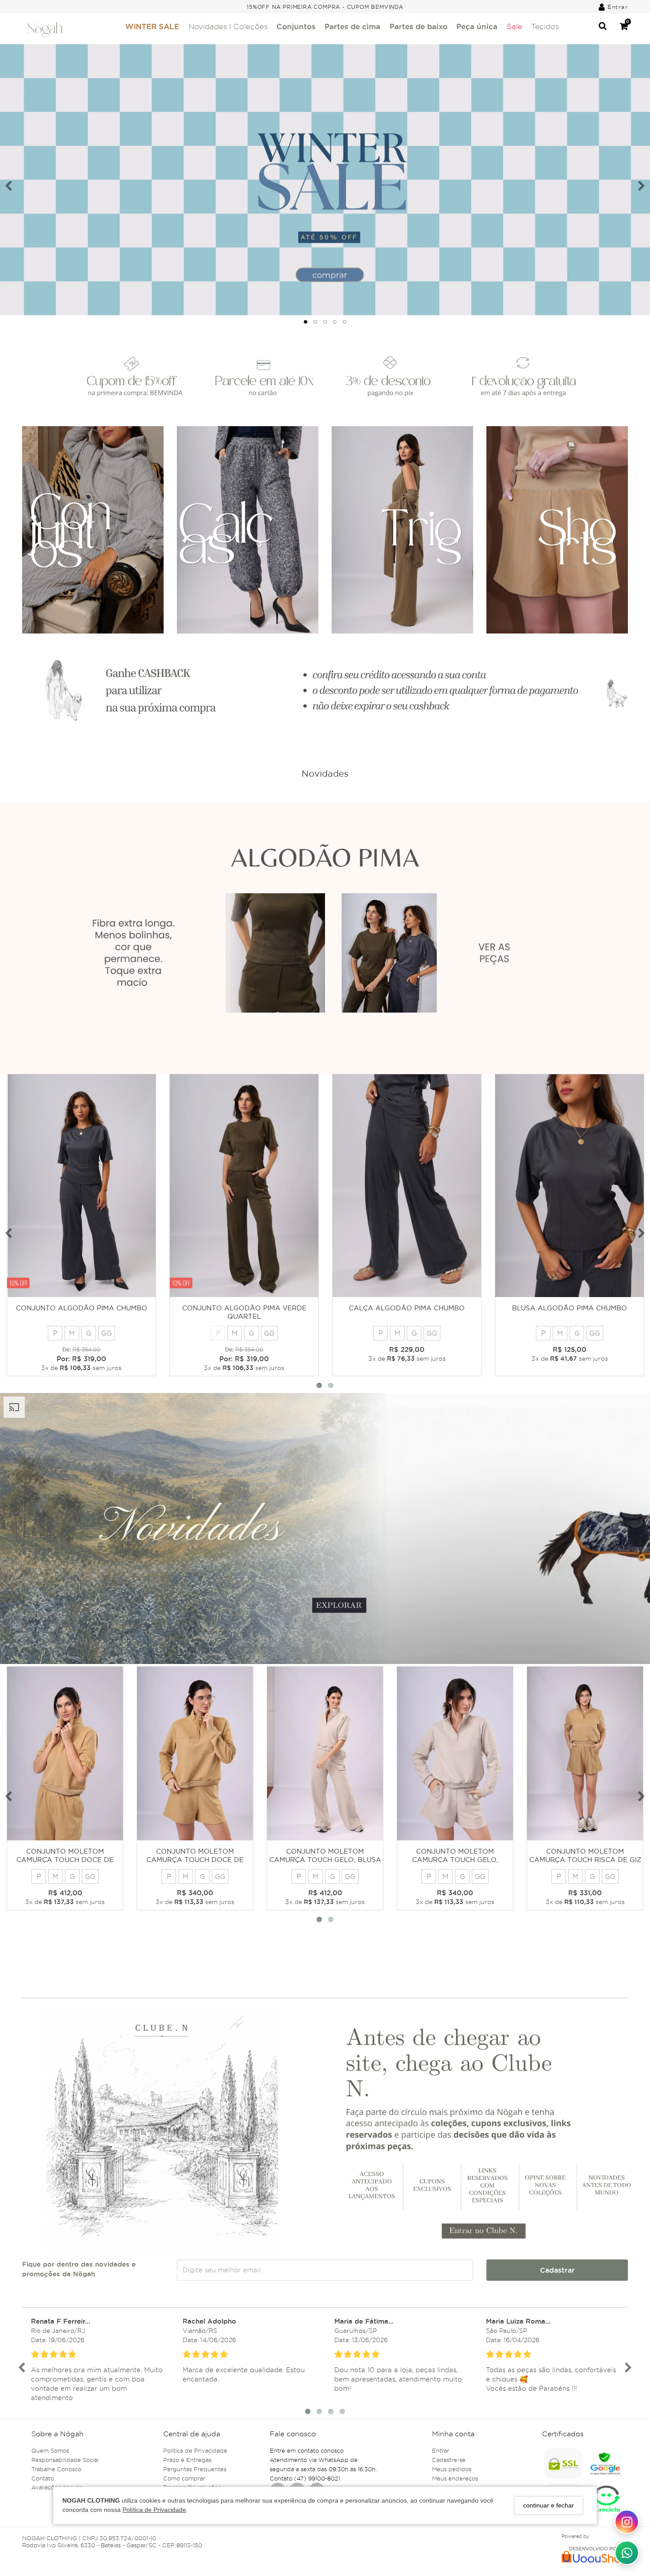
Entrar (441, 2450)
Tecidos (545, 27)
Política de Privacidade (154, 2510)
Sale (514, 27)
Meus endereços (455, 2478)
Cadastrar (557, 2270)
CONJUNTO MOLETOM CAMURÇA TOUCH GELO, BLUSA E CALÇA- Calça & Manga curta (325, 1860)
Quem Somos (50, 2450)
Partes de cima (352, 26)
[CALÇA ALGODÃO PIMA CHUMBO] (407, 1186)
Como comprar (184, 2478)
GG (107, 1333)
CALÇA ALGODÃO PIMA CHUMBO (407, 1308)
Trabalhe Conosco (56, 2469)
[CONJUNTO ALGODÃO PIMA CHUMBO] (81, 1186)
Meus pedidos (452, 2469)
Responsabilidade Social (65, 2460)
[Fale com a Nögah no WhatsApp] (627, 2553)
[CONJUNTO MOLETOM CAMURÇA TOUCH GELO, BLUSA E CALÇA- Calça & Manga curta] (325, 1754)
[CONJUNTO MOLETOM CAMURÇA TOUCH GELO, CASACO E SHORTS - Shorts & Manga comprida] (455, 1754)
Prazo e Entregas (187, 2460)
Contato (43, 2478)
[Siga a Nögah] (627, 2522)
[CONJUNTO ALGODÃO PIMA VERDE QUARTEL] (244, 1186)
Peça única (477, 26)
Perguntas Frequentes (195, 2469)
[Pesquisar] (603, 27)
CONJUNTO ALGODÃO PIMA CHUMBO (82, 1308)
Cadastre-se (449, 2460)
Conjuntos (296, 26)
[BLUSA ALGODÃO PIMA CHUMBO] (570, 1186)
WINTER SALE (152, 26)
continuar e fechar (549, 2505)
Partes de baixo (419, 26)
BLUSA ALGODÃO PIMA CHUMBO (570, 1308)
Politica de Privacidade (195, 2450)
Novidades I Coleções (228, 27)
